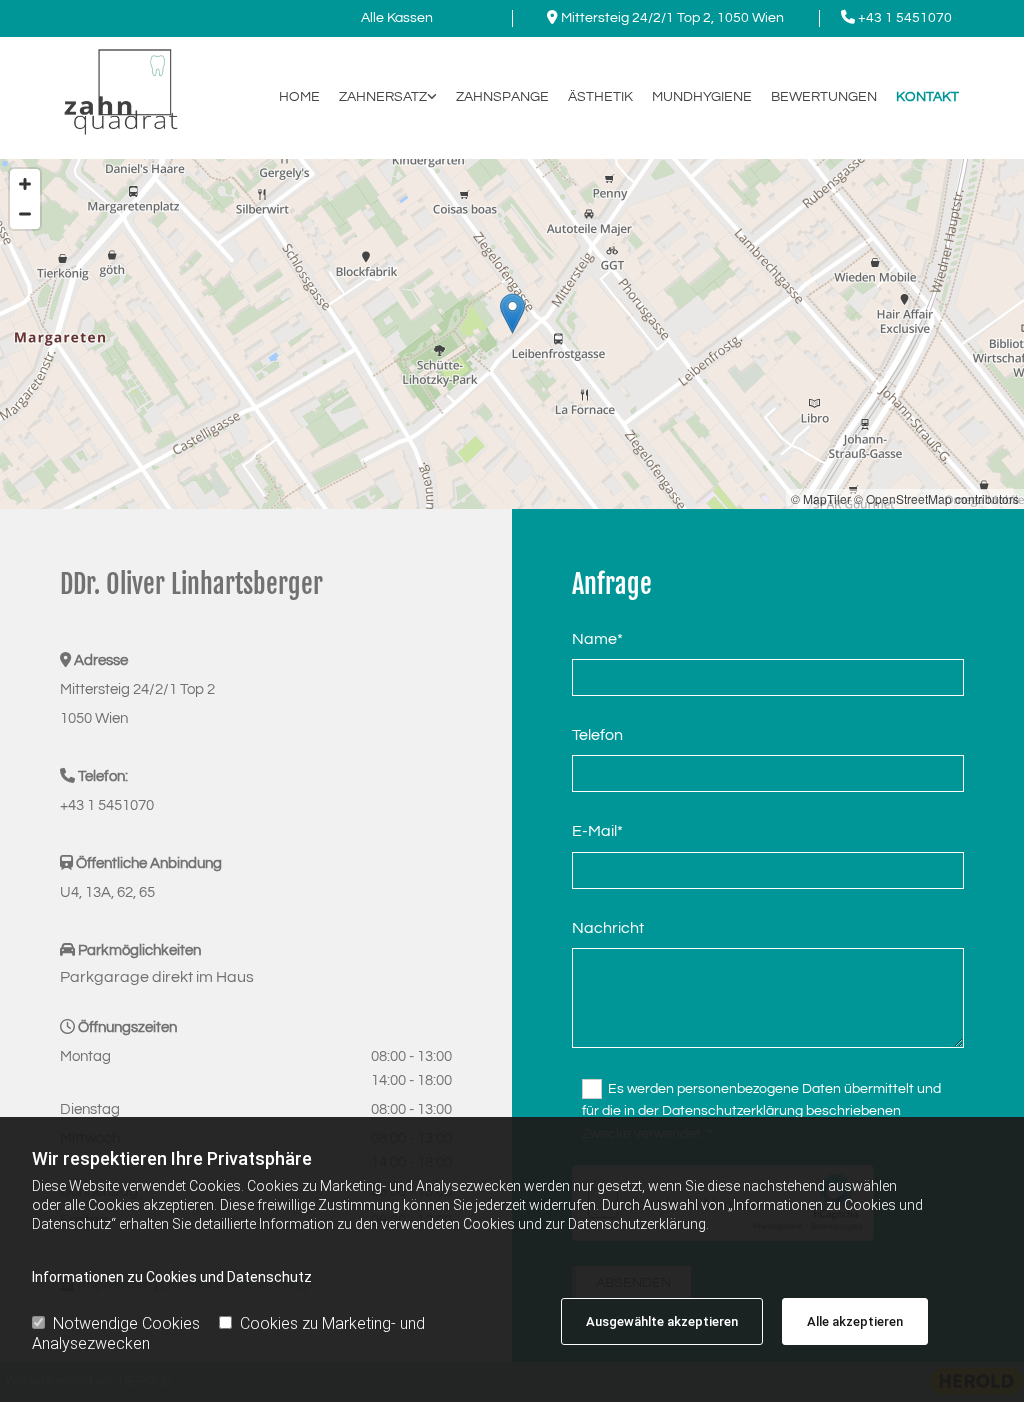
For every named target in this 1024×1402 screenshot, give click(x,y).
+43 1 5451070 (905, 18)
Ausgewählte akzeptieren (662, 1321)
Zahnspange (502, 97)
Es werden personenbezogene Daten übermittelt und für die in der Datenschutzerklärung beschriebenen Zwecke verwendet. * (761, 1111)
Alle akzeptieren (855, 1321)
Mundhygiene (702, 97)
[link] (378, 97)
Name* (597, 639)
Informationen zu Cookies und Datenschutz (172, 1277)
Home (299, 97)
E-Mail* (597, 831)
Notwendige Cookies (126, 1323)
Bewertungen (824, 97)
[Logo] (118, 88)
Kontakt (927, 97)
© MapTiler (821, 498)
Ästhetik (600, 97)
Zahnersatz (383, 97)
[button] (512, 313)
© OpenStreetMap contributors (936, 498)
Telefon (597, 735)
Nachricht (608, 928)
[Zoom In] (25, 184)
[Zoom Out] (25, 214)
